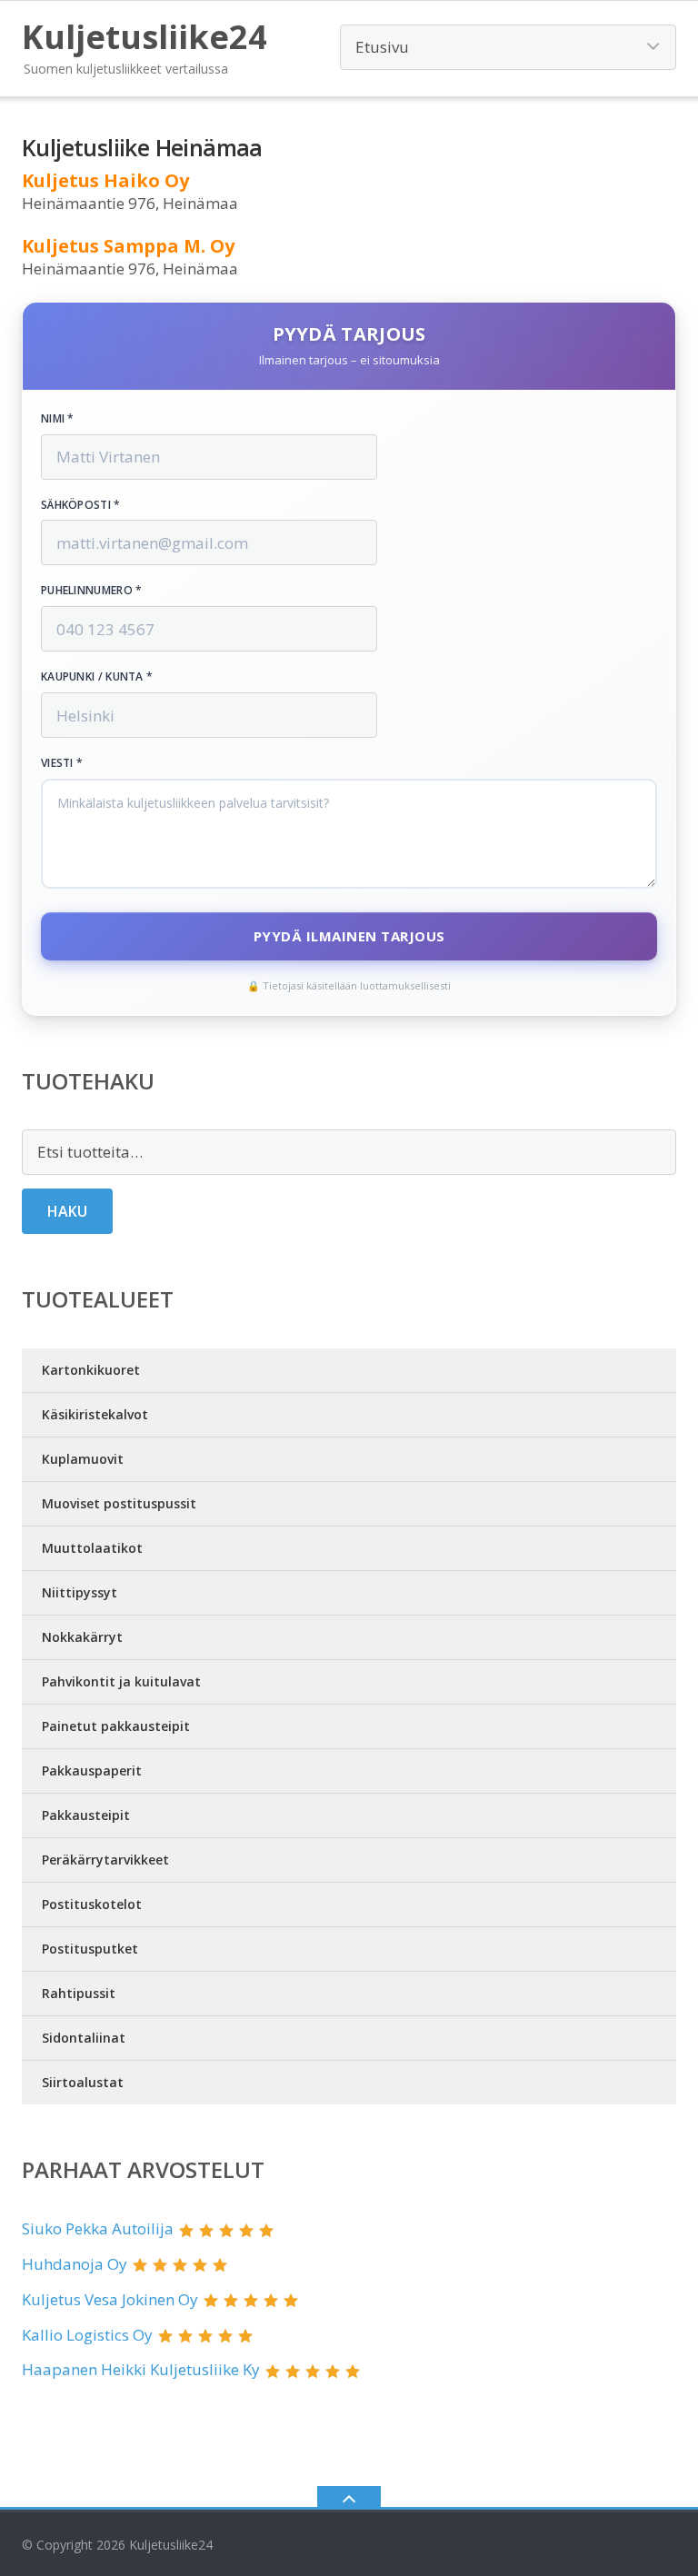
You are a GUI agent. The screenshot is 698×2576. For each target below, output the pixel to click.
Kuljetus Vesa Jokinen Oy (110, 2299)
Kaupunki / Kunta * (97, 677)
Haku (67, 1211)
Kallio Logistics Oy (87, 2335)
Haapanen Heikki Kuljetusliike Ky (141, 2369)
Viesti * (62, 763)
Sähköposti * (81, 505)
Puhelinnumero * (92, 591)
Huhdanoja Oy (75, 2264)
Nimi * (58, 419)
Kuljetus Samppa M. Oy (128, 246)
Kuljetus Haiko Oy (105, 180)
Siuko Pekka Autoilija (98, 2228)
